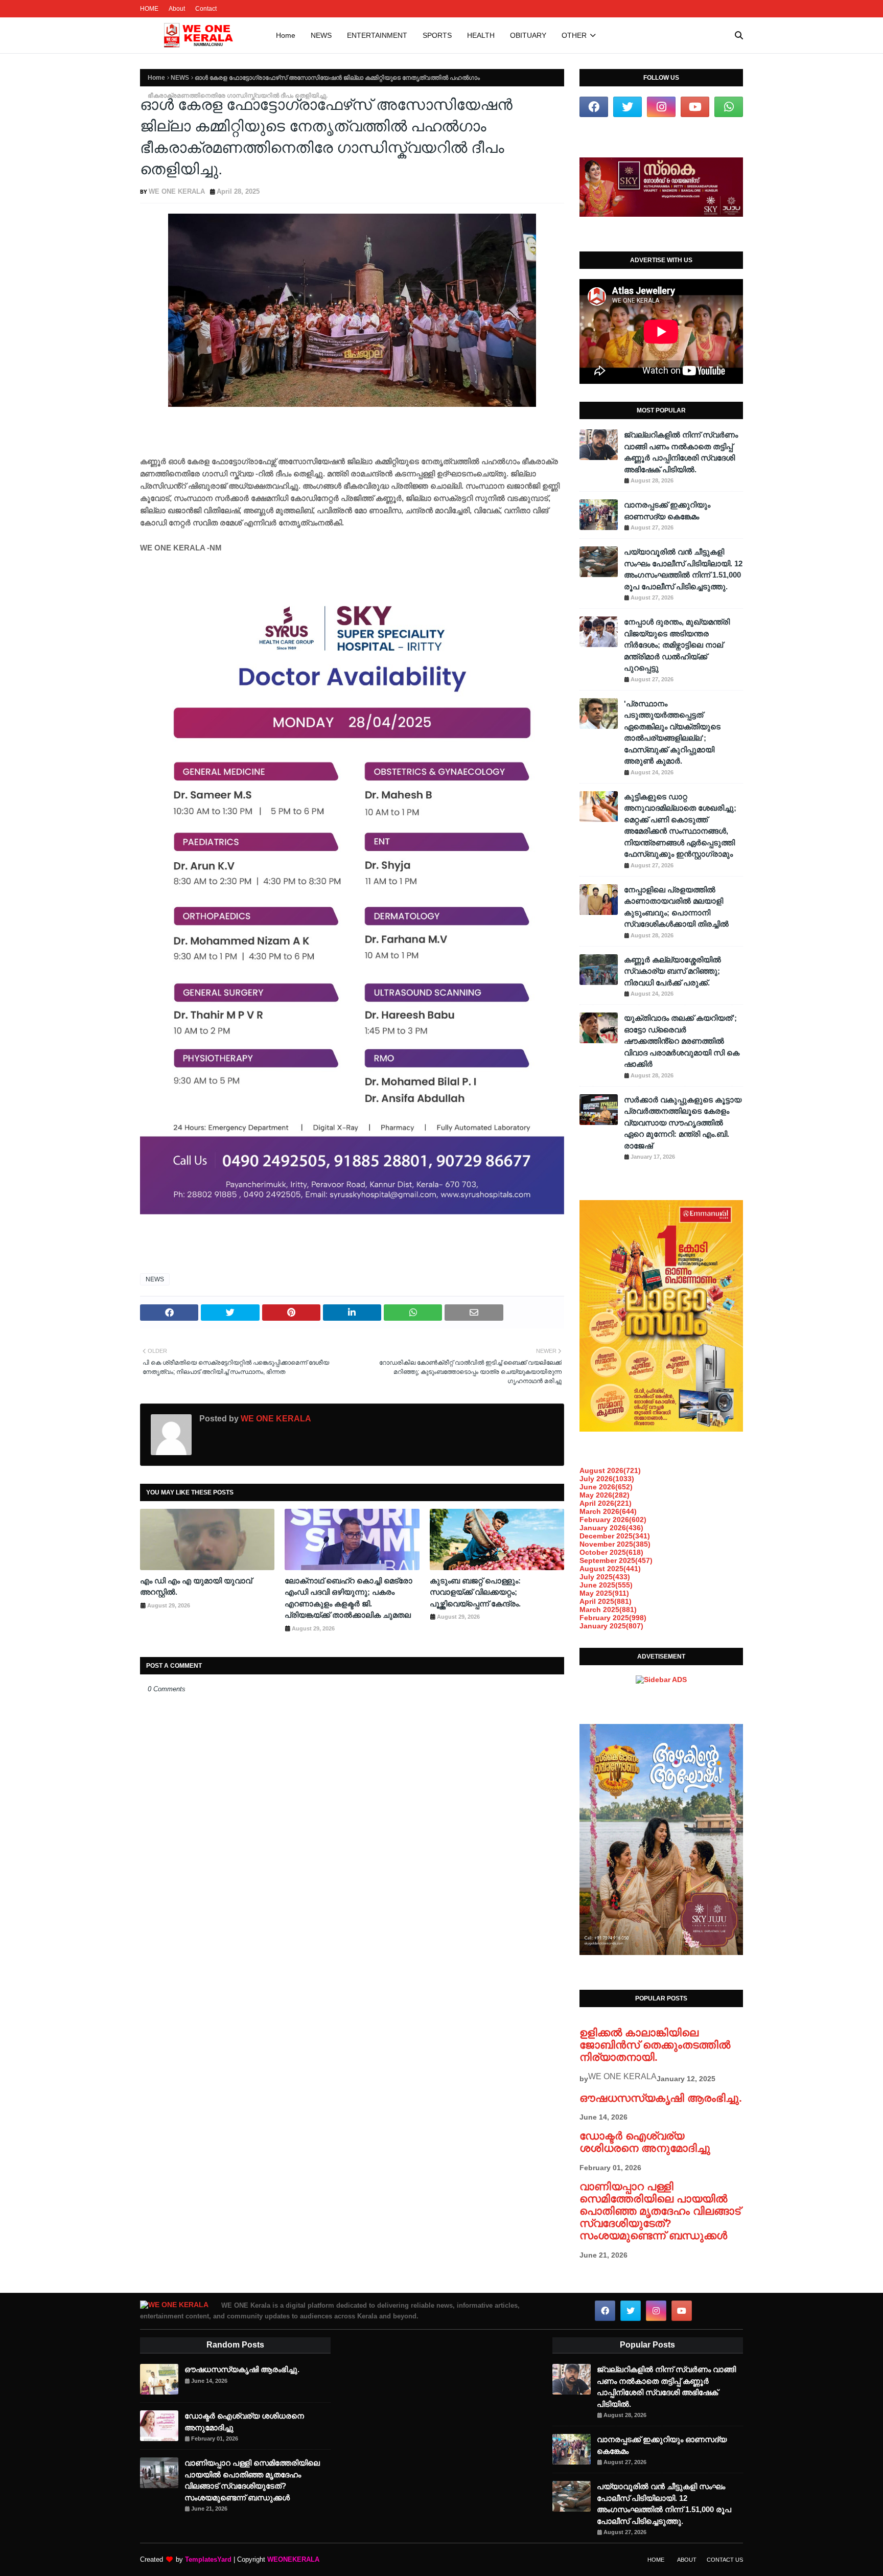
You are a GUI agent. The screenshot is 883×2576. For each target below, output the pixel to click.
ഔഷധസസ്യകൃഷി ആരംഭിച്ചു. (661, 2098)
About (177, 9)
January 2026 (611, 1528)
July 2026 (607, 1479)
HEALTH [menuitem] (481, 35)
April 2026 (606, 1503)
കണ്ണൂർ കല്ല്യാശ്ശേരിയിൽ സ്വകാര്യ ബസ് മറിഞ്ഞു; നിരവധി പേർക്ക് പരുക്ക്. (672, 971)
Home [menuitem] (286, 35)
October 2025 (611, 1552)
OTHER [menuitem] (574, 35)
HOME (149, 9)
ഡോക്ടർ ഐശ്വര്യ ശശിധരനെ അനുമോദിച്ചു (645, 2142)
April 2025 (606, 1601)
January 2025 (611, 1626)
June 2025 (606, 1585)
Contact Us (725, 2560)
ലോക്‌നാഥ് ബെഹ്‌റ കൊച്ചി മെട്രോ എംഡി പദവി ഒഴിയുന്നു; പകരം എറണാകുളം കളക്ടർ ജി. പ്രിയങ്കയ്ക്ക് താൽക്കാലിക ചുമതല (348, 1598)
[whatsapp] (729, 107)
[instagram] (661, 107)
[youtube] (695, 107)
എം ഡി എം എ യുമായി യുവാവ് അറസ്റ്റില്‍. (196, 1586)
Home (156, 78)
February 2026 (613, 1520)
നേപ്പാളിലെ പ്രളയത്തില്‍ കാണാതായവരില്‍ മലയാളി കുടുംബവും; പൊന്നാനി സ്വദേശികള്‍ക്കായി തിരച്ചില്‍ (676, 907)
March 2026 (608, 1511)
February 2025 (613, 1618)
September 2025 (616, 1560)
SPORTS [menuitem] (437, 35)
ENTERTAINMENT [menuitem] (377, 35)
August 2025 (610, 1569)
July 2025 (605, 1577)
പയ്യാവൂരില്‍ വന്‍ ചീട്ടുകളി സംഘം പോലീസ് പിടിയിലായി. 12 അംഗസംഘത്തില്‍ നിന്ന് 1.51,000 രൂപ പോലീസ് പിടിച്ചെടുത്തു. (683, 569)
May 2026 (605, 1495)
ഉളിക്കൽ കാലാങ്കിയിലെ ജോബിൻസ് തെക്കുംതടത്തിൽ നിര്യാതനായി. (655, 2045)
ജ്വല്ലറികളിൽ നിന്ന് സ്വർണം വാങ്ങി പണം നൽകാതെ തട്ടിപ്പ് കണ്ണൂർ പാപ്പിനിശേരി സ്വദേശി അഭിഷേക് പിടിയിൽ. (681, 452)
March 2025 (608, 1609)
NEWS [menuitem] (321, 35)
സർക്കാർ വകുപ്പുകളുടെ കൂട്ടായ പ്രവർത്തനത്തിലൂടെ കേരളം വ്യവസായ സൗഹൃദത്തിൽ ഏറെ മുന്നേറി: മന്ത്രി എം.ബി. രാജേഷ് (683, 1123)
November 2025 (615, 1544)
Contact (206, 9)
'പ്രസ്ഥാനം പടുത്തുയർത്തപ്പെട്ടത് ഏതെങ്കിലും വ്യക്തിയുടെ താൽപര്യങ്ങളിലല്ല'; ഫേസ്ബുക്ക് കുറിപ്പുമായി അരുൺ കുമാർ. (672, 732)
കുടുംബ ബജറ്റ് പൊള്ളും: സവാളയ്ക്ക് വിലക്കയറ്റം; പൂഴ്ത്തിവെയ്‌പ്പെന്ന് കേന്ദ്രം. (475, 1592)
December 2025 (615, 1536)
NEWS (180, 78)
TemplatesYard (208, 2559)
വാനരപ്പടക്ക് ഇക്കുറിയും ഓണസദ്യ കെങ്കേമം (667, 511)
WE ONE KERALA (177, 191)
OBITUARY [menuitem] (528, 35)
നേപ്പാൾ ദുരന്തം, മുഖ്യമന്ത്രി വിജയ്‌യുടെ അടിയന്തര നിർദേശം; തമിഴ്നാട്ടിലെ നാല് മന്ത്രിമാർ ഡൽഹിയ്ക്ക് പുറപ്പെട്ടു (677, 645)
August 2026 (610, 1470)
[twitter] (628, 107)
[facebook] (594, 107)
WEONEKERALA (293, 2559)
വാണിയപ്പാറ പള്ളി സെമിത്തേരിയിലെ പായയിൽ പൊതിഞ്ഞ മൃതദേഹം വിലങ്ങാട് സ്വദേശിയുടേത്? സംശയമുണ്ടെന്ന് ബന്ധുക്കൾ (660, 2211)
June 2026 (606, 1487)
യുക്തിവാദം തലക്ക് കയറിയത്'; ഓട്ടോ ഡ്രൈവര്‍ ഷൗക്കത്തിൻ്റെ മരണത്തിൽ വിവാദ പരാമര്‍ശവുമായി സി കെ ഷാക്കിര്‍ (682, 1041)
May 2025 (604, 1593)
